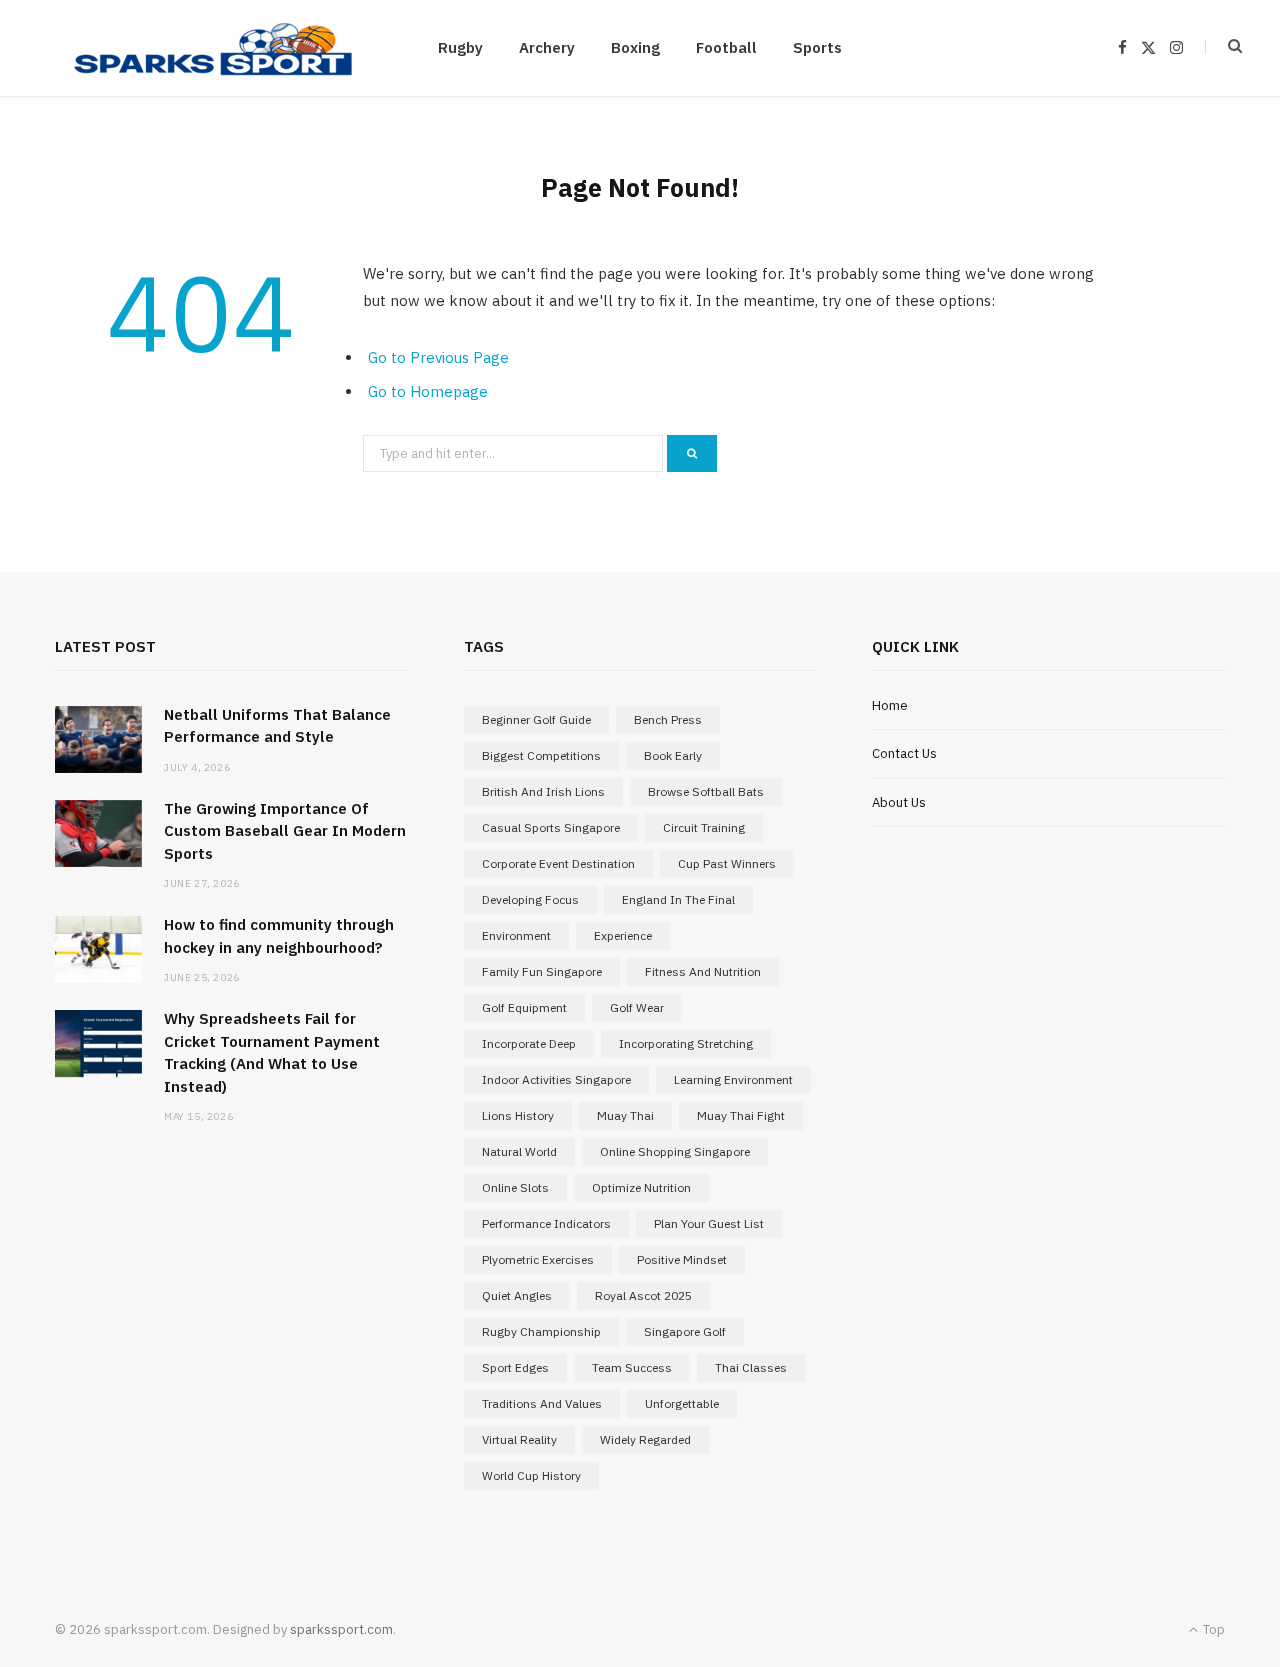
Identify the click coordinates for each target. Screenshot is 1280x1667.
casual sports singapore (551, 827)
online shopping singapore (675, 1151)
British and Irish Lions (543, 791)
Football (726, 47)
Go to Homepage (428, 391)
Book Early (673, 755)
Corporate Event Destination (558, 863)
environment (516, 935)
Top (1212, 1629)
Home (890, 705)
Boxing (635, 47)
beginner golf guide (536, 719)
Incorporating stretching (686, 1043)
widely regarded (645, 1439)
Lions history (518, 1115)
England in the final (678, 899)
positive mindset (682, 1259)
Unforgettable (682, 1403)
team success (632, 1367)
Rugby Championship (541, 1331)
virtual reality (519, 1439)
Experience (623, 935)
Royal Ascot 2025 (643, 1295)
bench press (668, 719)
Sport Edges (515, 1367)
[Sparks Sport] (213, 48)
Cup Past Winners (727, 863)
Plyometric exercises (538, 1259)
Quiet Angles (517, 1295)
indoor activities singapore (556, 1079)
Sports (817, 47)
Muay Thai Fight (741, 1115)
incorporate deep (529, 1043)
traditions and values (542, 1403)
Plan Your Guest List (709, 1223)
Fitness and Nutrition (703, 971)
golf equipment (524, 1007)
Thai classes (751, 1367)
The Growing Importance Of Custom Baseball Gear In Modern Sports (285, 831)
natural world (519, 1151)
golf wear (637, 1007)
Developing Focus (530, 899)
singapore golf (685, 1331)
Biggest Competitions (541, 755)
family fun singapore (542, 971)
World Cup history (531, 1475)
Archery (547, 47)
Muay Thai (625, 1115)
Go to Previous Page (438, 357)
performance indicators (546, 1223)
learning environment (733, 1079)
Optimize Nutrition (641, 1187)
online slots (515, 1187)
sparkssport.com (341, 1629)
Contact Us (904, 753)
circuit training (704, 827)
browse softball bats (706, 791)
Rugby (460, 47)
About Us (899, 802)
